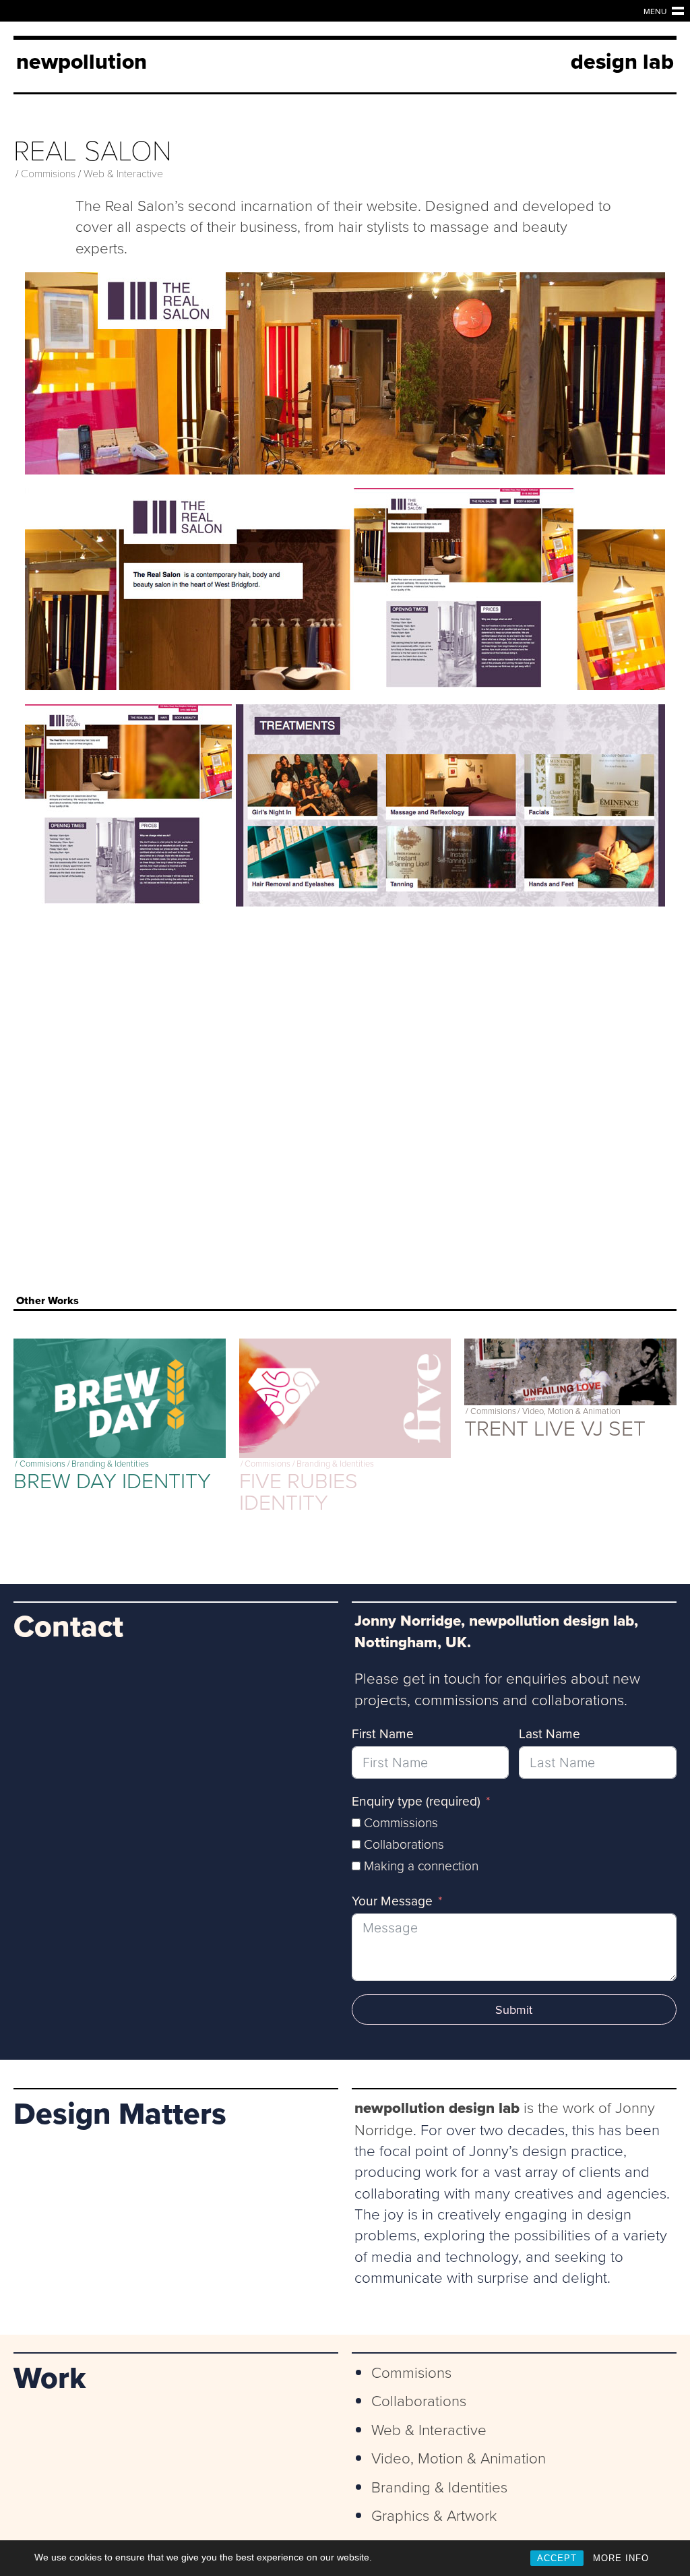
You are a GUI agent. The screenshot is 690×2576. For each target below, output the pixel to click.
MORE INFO (621, 2558)
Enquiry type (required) (416, 1801)
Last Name (550, 1734)
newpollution (82, 61)
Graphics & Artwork (434, 2515)
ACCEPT (557, 2558)
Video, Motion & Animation (571, 1411)
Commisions (48, 173)
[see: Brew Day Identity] (120, 1398)
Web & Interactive (123, 173)
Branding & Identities (110, 1464)
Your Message (392, 1901)
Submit (514, 2010)
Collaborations (419, 2400)
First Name (383, 1734)
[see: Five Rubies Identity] (345, 1398)
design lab (622, 61)
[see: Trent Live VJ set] (570, 1372)
